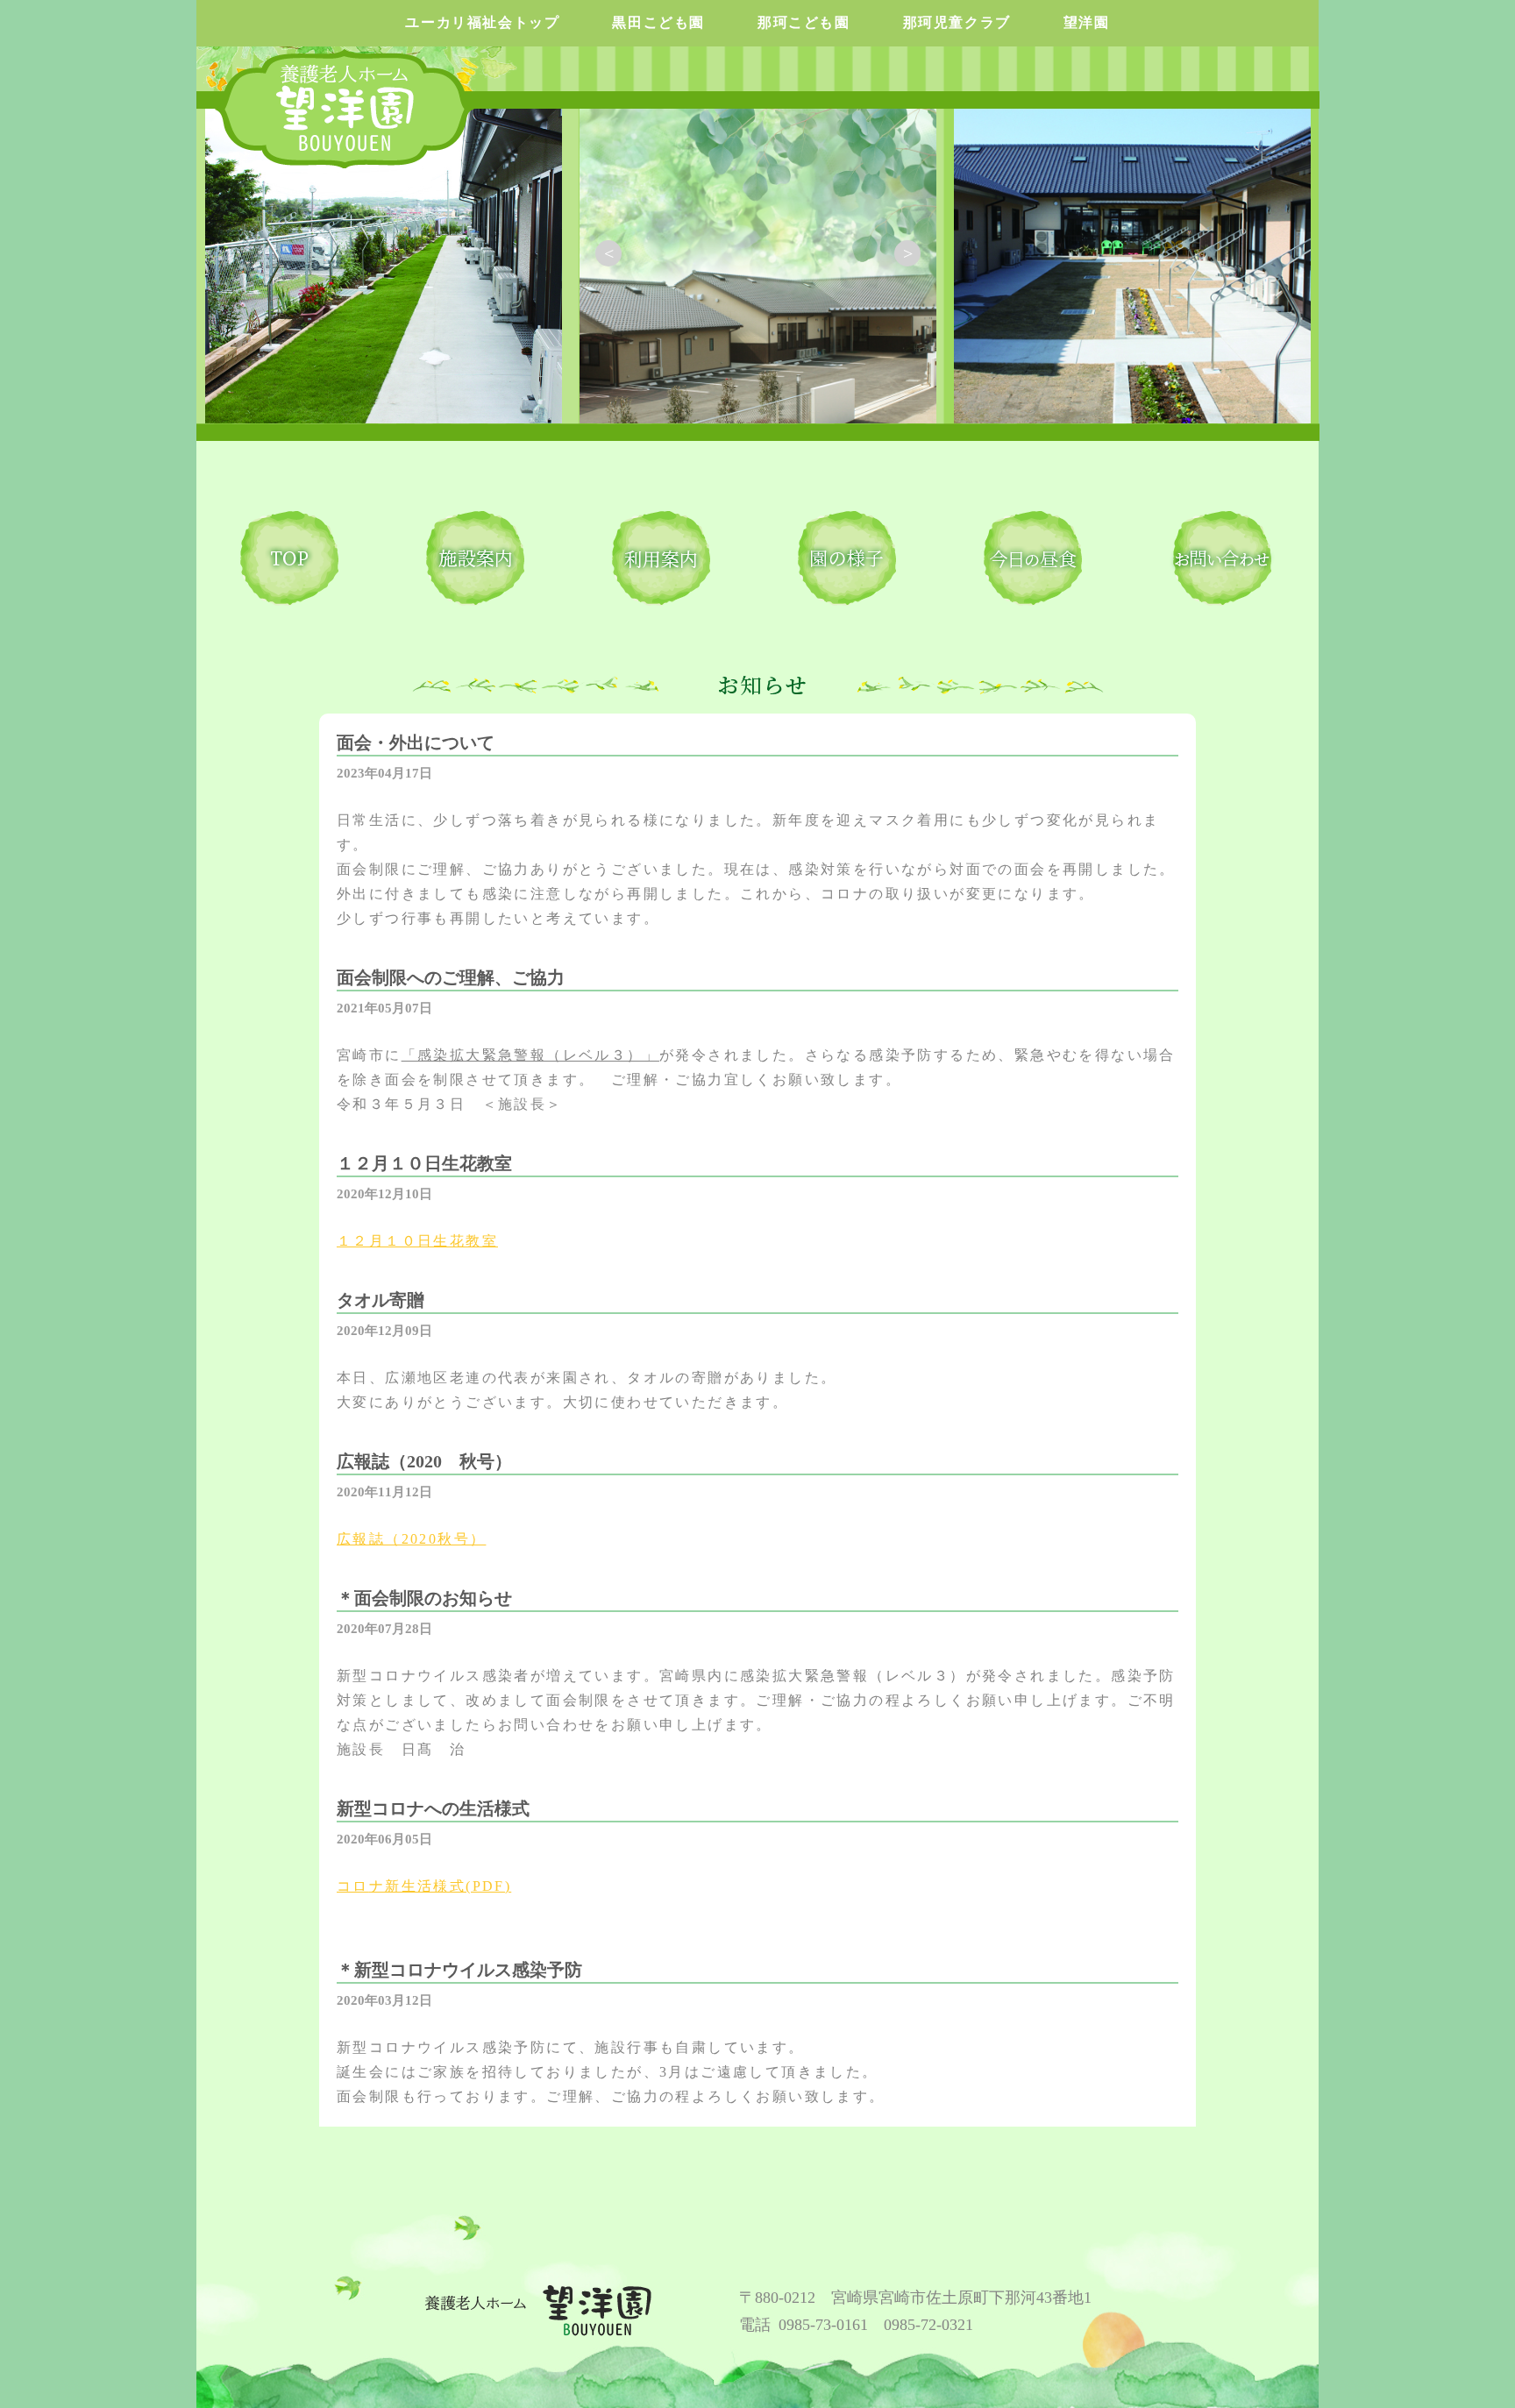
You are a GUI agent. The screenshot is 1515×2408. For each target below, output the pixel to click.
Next (907, 253)
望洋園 (1087, 22)
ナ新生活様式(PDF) (440, 1886)
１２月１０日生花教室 (417, 1241)
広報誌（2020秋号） (411, 1539)
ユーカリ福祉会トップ (482, 22)
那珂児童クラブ (957, 22)
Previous (608, 253)
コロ (353, 1886)
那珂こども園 (804, 22)
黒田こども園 (658, 22)
